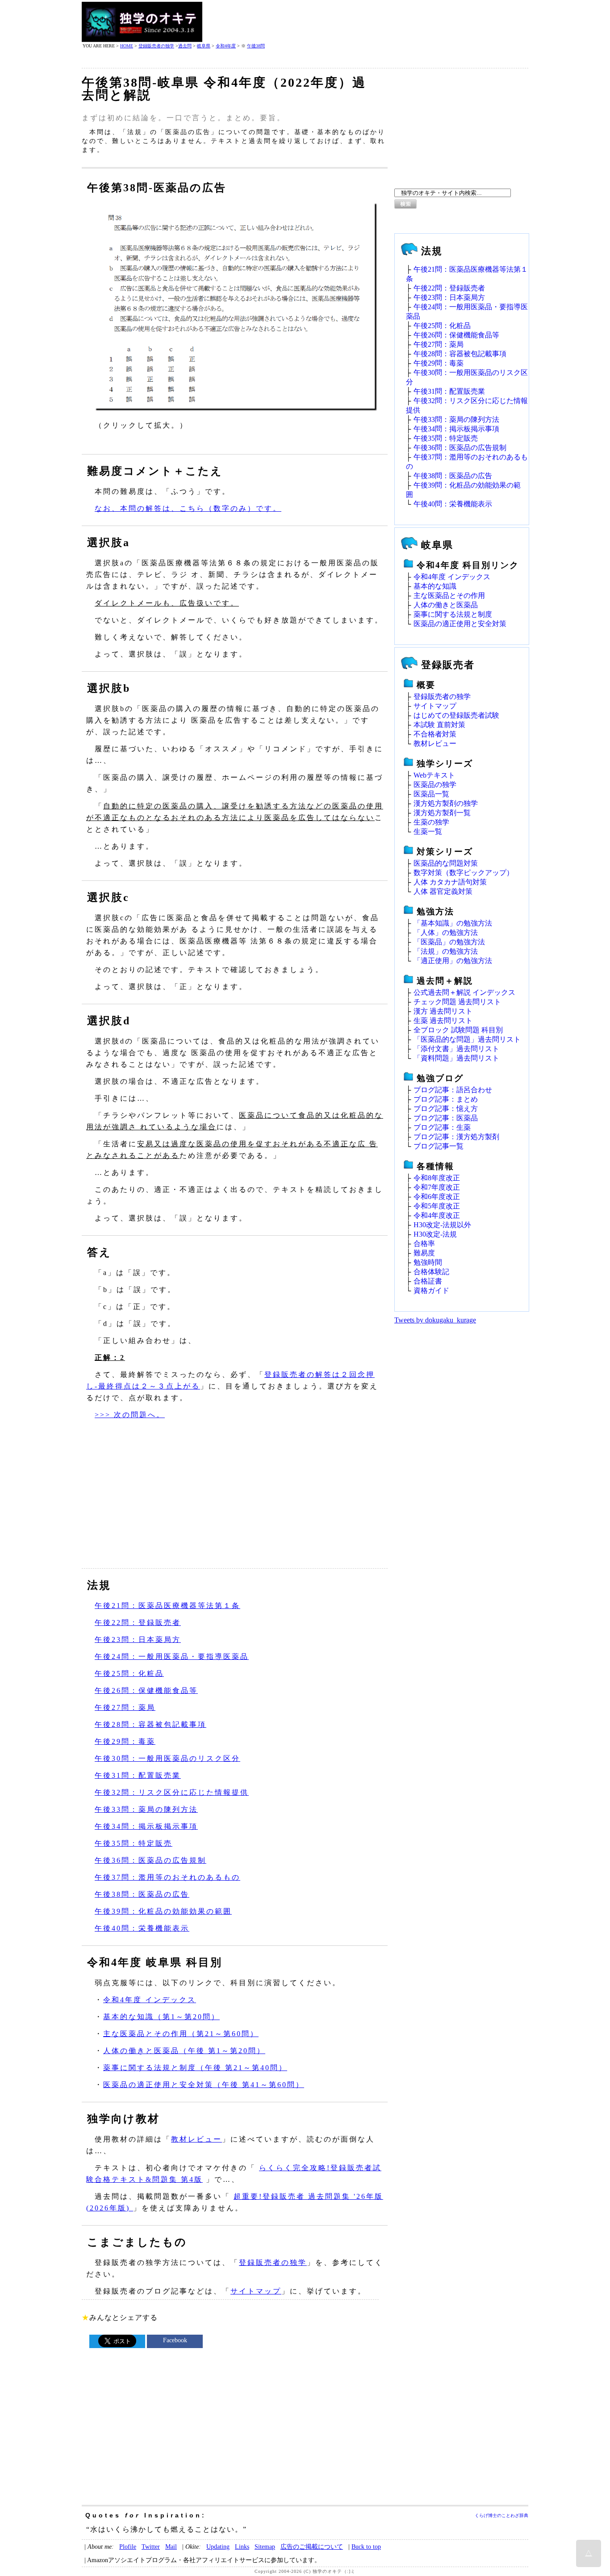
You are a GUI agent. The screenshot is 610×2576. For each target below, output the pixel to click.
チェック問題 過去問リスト (457, 1002)
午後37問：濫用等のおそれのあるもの (167, 1877)
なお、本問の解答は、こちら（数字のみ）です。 (188, 508)
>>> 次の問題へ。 (130, 1415)
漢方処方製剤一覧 (442, 813)
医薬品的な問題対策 (446, 863)
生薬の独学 (431, 822)
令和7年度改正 (437, 1187)
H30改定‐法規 (435, 1234)
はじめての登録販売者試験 (456, 715)
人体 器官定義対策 (443, 891)
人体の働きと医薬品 (446, 605)
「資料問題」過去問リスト (456, 1058)
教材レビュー (196, 2139)
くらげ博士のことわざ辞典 (501, 2515)
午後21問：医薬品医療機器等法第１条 (167, 1606)
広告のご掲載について (312, 2547)
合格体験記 (431, 1272)
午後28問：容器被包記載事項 (150, 1724)
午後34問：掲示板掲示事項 (146, 1826)
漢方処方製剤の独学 (446, 803)
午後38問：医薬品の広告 (142, 1894)
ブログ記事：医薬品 (446, 1118)
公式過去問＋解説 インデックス (464, 992)
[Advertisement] (366, 22)
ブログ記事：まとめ (446, 1099)
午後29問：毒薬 (125, 1741)
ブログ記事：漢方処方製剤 (456, 1137)
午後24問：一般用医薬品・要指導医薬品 (172, 1656)
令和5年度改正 (437, 1206)
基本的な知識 (435, 586)
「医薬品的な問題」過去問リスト (467, 1039)
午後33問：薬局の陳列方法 (146, 1809)
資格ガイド (431, 1290)
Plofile (128, 2547)
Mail (171, 2547)
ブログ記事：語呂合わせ (453, 1090)
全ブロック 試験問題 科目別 (458, 1030)
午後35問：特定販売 (134, 1843)
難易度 (424, 1253)
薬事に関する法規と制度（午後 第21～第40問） (195, 2068)
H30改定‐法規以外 (442, 1225)
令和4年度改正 (437, 1215)
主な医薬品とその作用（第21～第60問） (181, 2034)
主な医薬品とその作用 (449, 596)
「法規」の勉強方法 (446, 951)
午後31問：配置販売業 (138, 1775)
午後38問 (256, 46)
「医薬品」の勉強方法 (449, 942)
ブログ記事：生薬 (442, 1127)
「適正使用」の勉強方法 (453, 961)
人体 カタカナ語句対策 (450, 882)
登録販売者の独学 (156, 46)
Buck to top (366, 2547)
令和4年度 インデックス (150, 2000)
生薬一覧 (428, 831)
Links (242, 2547)
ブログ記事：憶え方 (446, 1109)
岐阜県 (204, 46)
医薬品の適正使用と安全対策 (460, 624)
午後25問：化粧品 (129, 1673)
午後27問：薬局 (125, 1707)
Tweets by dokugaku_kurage (435, 1320)
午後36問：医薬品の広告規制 (150, 1860)
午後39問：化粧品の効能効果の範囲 (163, 1911)
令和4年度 (226, 46)
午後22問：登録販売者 (138, 1623)
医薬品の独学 (435, 785)
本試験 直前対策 (439, 725)
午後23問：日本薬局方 (138, 1639)
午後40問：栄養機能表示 (142, 1928)
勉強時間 (428, 1262)
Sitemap (265, 2547)
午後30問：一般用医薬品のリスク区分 (167, 1758)
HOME (127, 46)
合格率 (424, 1244)
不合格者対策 (435, 734)
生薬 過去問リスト (443, 1021)
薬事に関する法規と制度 (453, 614)
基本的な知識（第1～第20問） (161, 2017)
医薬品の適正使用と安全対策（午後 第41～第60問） (204, 2085)
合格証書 (428, 1281)
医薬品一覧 (431, 794)
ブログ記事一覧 (439, 1146)
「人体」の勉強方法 (446, 932)
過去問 (185, 46)
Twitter (151, 2547)
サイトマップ (256, 2291)
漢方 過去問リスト (443, 1011)
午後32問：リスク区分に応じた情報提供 (172, 1792)
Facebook (175, 2340)
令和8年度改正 (437, 1178)
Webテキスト (434, 775)
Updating (218, 2547)
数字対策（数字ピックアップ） (464, 873)
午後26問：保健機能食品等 (146, 1690)
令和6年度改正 (437, 1197)
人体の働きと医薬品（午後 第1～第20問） (184, 2051)
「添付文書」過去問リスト (456, 1049)
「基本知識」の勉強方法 (453, 923)
